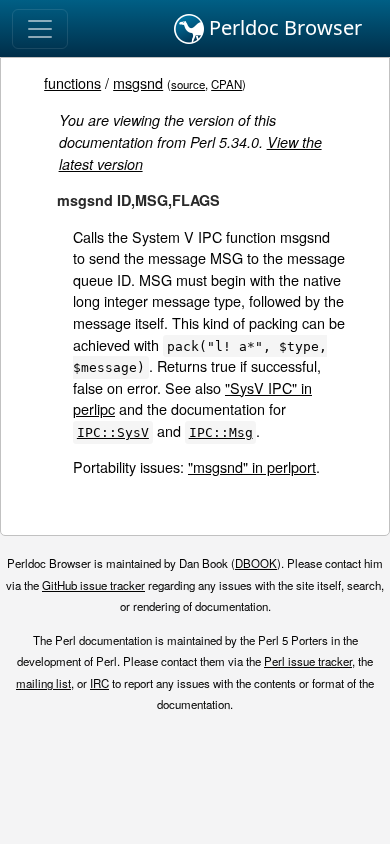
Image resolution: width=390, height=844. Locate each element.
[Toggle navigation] (40, 29)
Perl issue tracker (308, 661)
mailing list (43, 683)
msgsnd (138, 82)
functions (72, 82)
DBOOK (256, 563)
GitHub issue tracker (93, 585)
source (188, 84)
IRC (99, 683)
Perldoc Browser (283, 27)
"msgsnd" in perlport (252, 466)
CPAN (226, 84)
